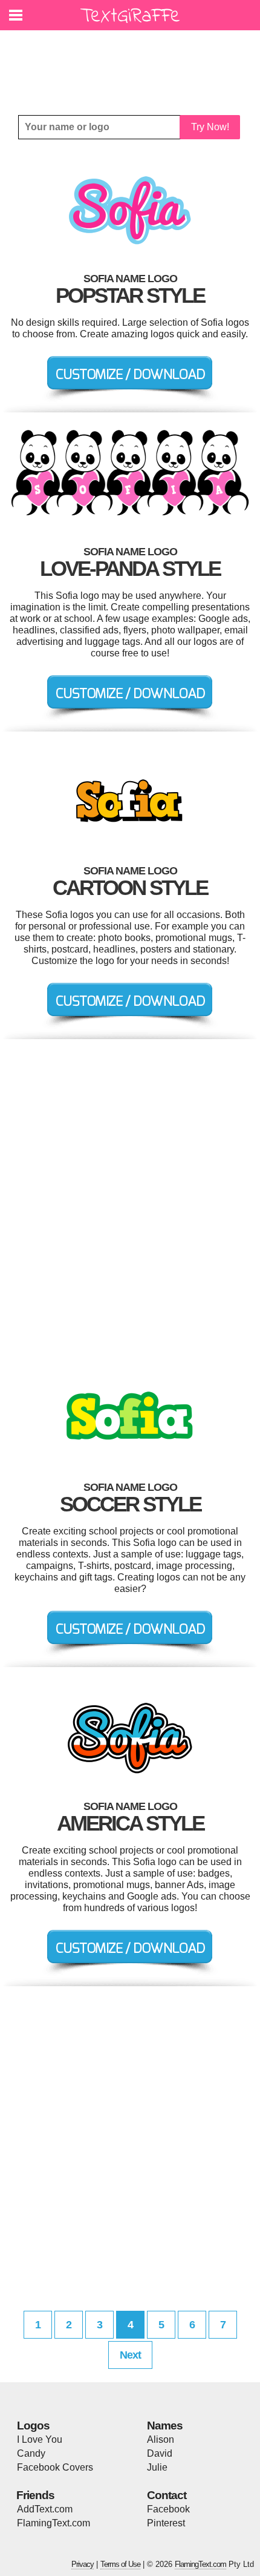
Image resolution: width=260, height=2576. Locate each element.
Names (165, 2426)
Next (130, 2355)
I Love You (40, 2439)
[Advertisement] (133, 64)
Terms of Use (120, 2564)
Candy (31, 2453)
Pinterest (166, 2523)
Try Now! (210, 127)
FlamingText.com (54, 2523)
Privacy (83, 2564)
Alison (161, 2439)
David (160, 2453)
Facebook (168, 2509)
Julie (157, 2467)
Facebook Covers (55, 2467)
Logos (33, 2426)
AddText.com (45, 2509)
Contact (167, 2495)
